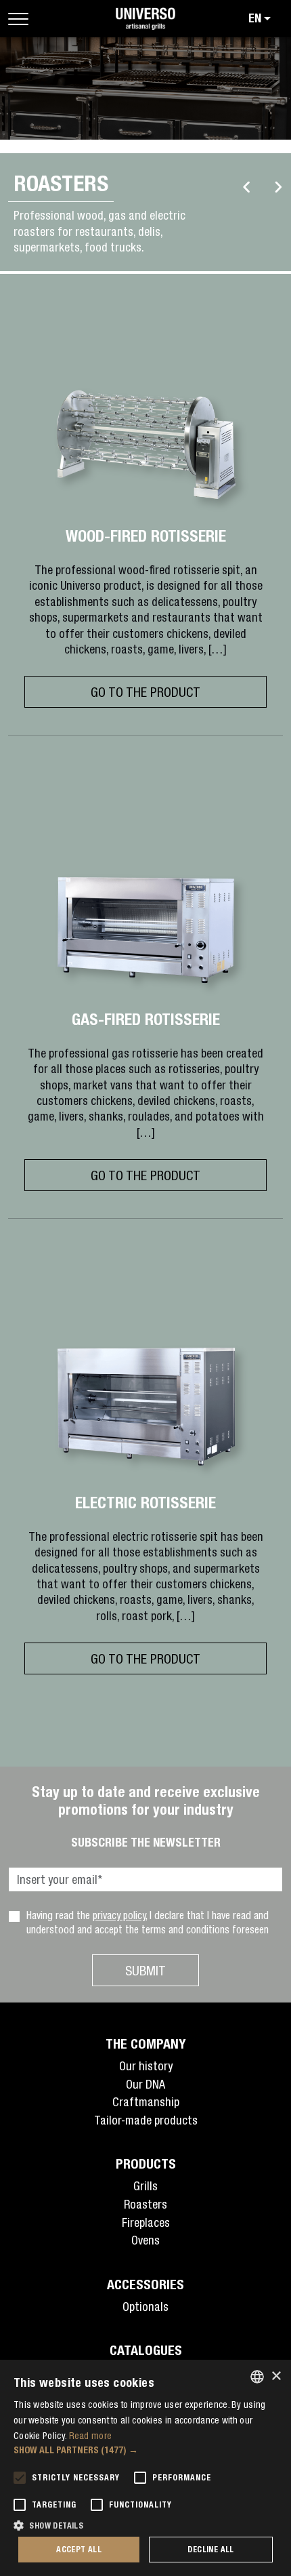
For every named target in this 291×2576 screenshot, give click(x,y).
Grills (145, 2186)
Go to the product (145, 692)
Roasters (145, 2204)
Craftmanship (146, 2102)
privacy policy (119, 1915)
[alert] (145, 2468)
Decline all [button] (210, 2549)
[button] (145, 2450)
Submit (145, 1970)
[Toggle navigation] (18, 19)
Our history (146, 2066)
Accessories (145, 2284)
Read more (91, 2436)
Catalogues (146, 2350)
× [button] (276, 2376)
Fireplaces (146, 2222)
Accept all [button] (79, 2549)
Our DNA (145, 2084)
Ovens (145, 2240)
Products (146, 2164)
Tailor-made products (146, 2120)
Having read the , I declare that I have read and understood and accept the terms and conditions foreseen (148, 1922)
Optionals (145, 2307)
